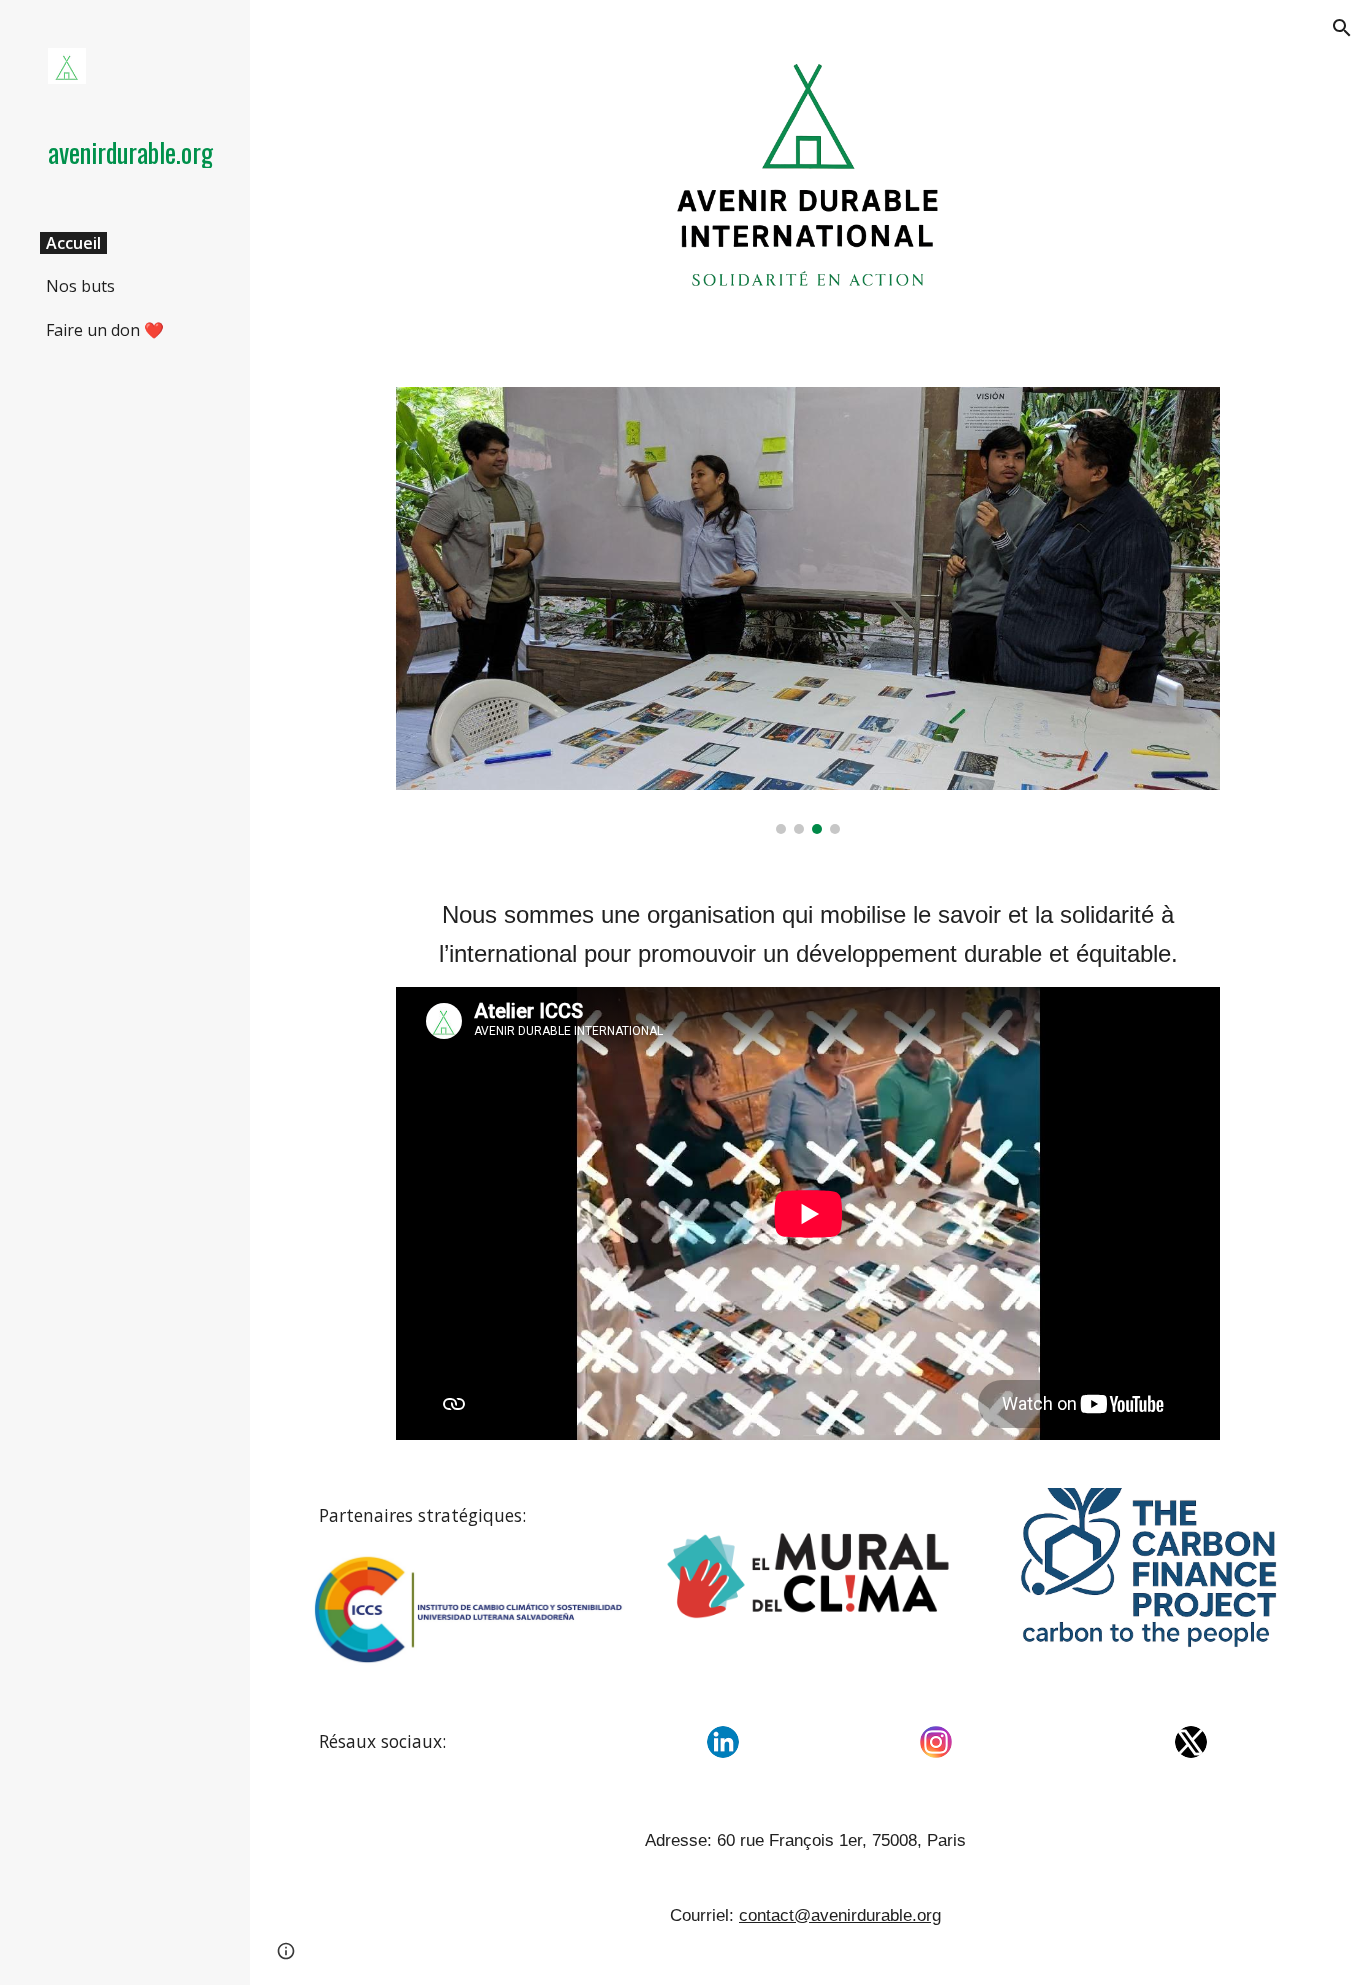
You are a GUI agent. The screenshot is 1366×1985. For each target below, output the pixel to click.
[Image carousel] (808, 611)
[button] (1342, 28)
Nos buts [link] (80, 286)
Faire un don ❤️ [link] (105, 330)
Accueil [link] (73, 243)
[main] (808, 934)
